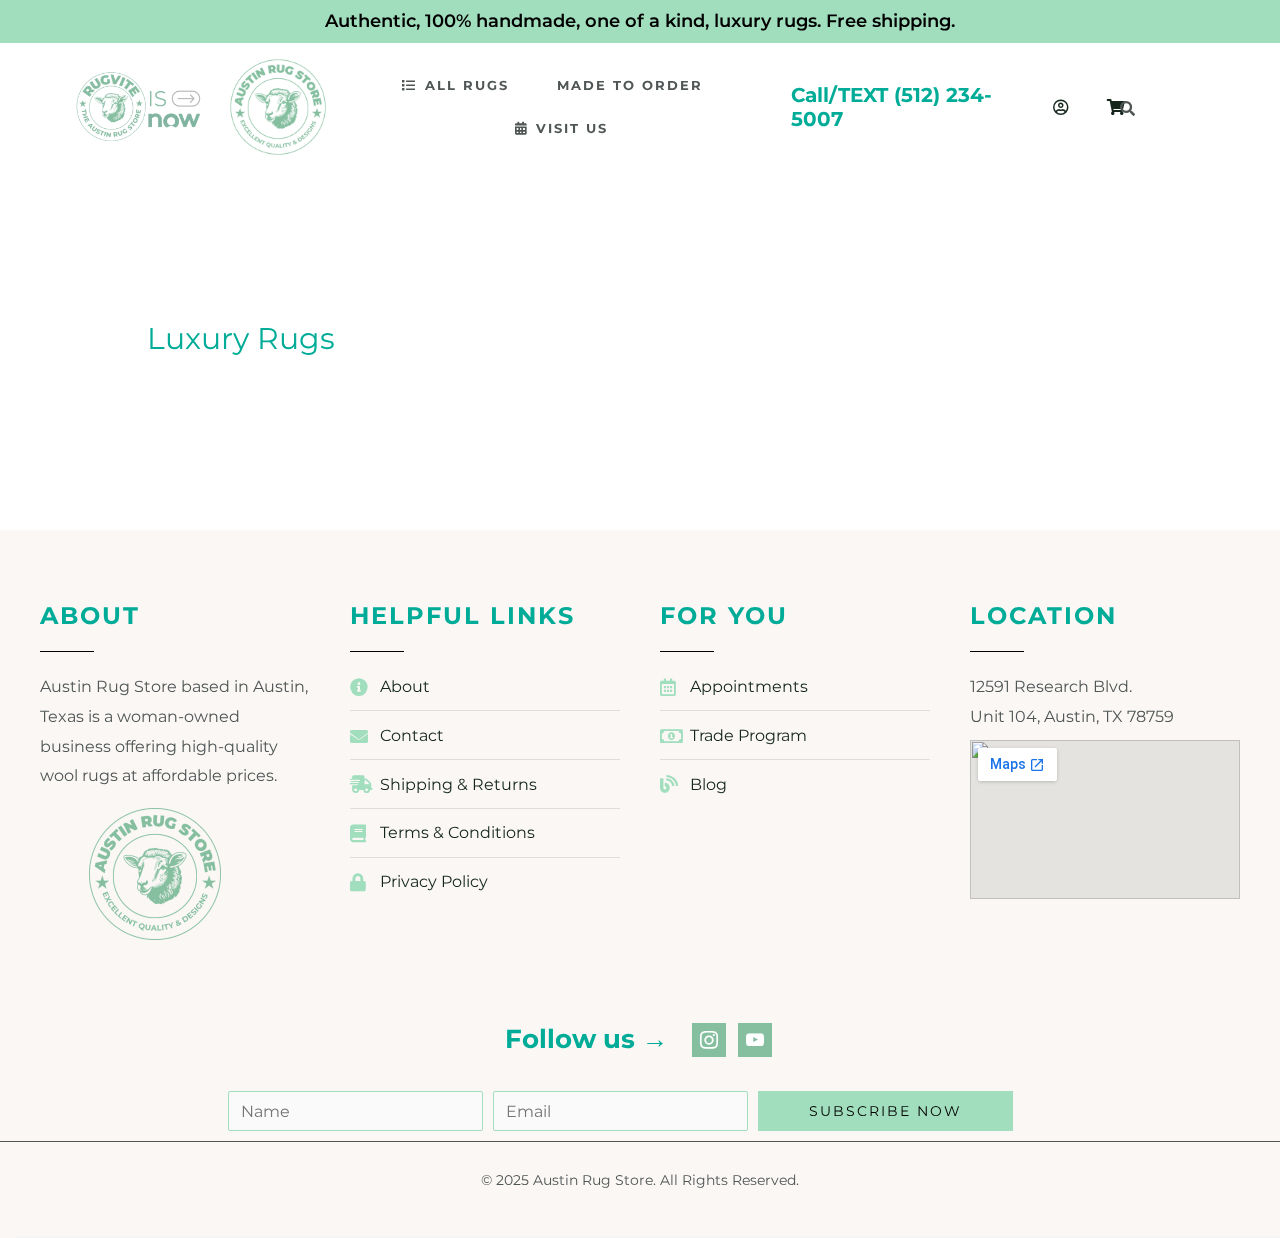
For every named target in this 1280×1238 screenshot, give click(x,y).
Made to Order (630, 85)
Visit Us (572, 128)
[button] (464, 85)
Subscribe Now (885, 1111)
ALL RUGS (467, 85)
